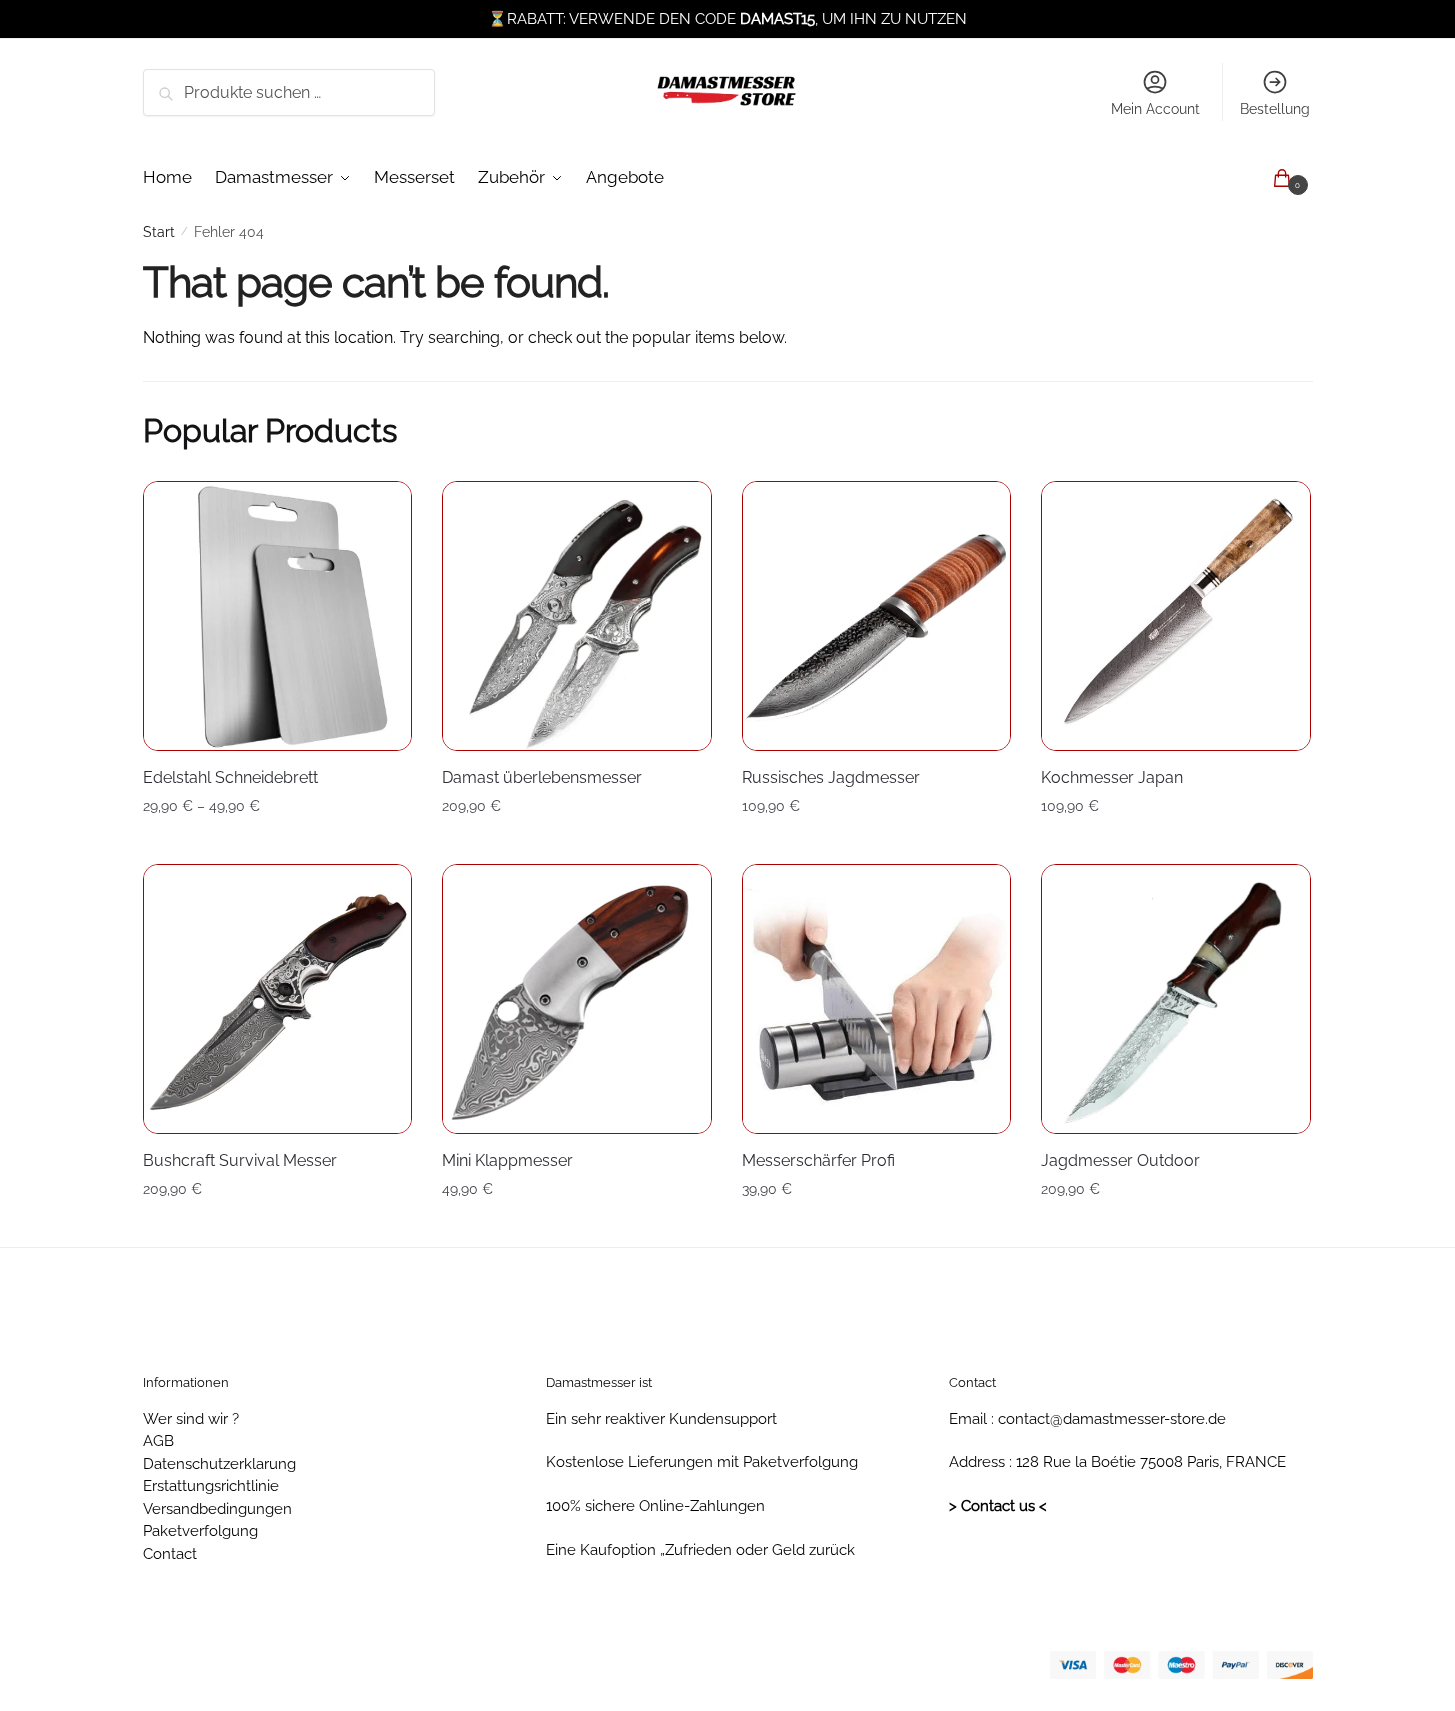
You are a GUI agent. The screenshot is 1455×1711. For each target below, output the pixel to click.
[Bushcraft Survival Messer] (278, 999)
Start (159, 232)
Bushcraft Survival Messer (240, 1160)
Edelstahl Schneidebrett (230, 777)
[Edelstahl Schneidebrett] (278, 616)
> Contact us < (998, 1506)
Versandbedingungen (217, 1509)
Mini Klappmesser (507, 1160)
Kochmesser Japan (1112, 777)
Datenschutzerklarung (219, 1464)
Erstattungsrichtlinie (211, 1486)
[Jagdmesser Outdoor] (1176, 999)
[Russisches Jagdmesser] (877, 616)
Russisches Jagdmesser (831, 777)
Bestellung (1275, 109)
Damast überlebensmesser (542, 777)
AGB (158, 1441)
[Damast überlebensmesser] (577, 616)
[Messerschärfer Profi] (877, 999)
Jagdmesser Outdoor (1120, 1160)
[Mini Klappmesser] (577, 999)
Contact (170, 1554)
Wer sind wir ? (191, 1419)
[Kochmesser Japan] (1176, 616)
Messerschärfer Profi (818, 1160)
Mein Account (1155, 109)
